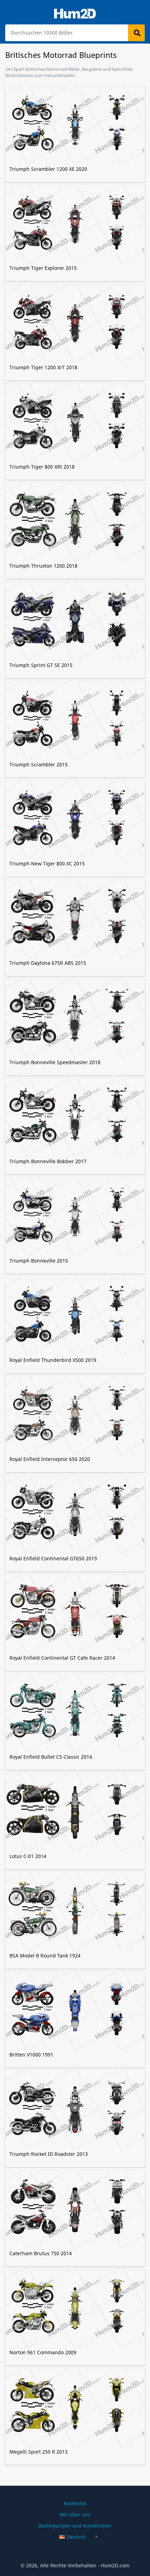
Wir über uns (75, 2514)
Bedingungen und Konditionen (75, 2526)
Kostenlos (75, 2503)
